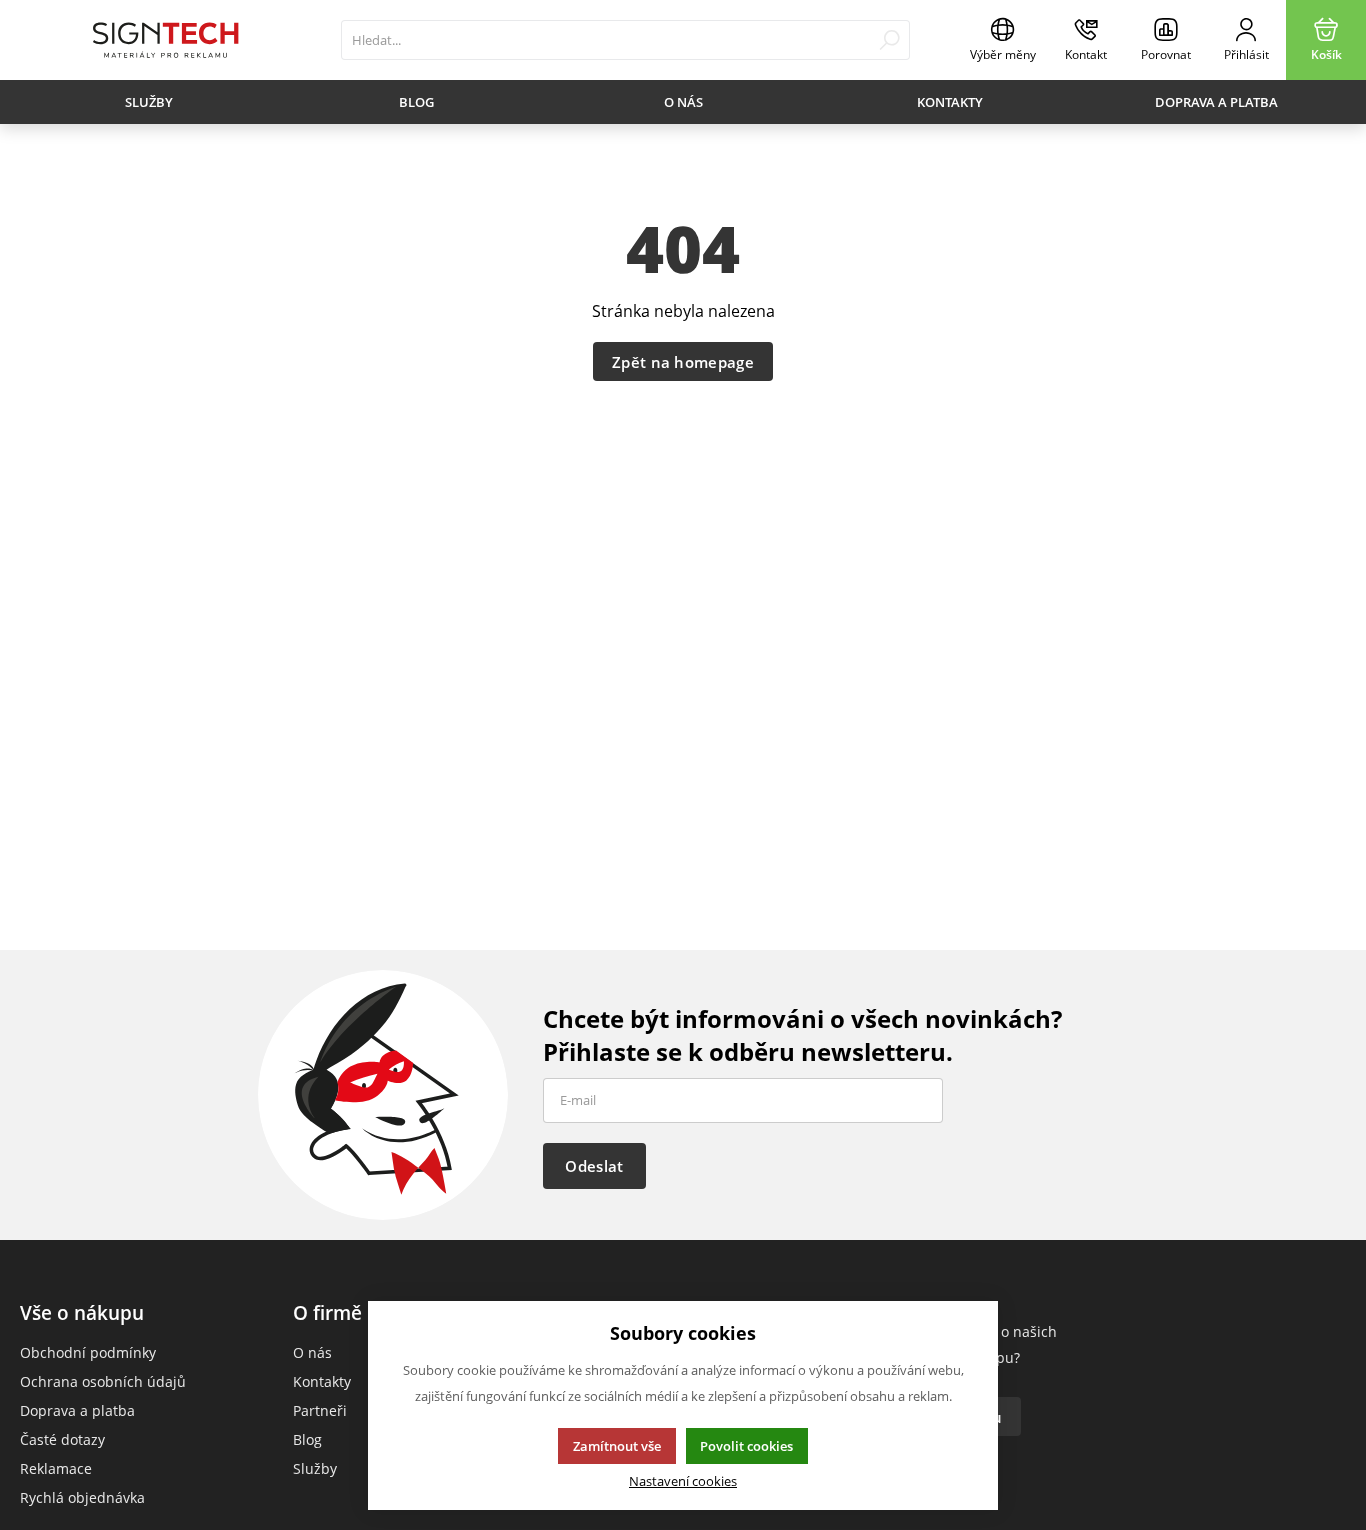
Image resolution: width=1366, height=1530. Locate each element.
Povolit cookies (746, 1446)
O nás (683, 102)
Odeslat (594, 1166)
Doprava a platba (1216, 102)
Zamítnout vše (617, 1446)
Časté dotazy (62, 1439)
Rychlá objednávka (82, 1497)
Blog (416, 102)
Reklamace (56, 1468)
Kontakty (950, 102)
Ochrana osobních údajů (103, 1381)
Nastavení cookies (683, 1481)
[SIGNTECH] (165, 40)
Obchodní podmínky (88, 1352)
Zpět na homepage (683, 362)
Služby (149, 102)
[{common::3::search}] (889, 40)
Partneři (320, 1410)
